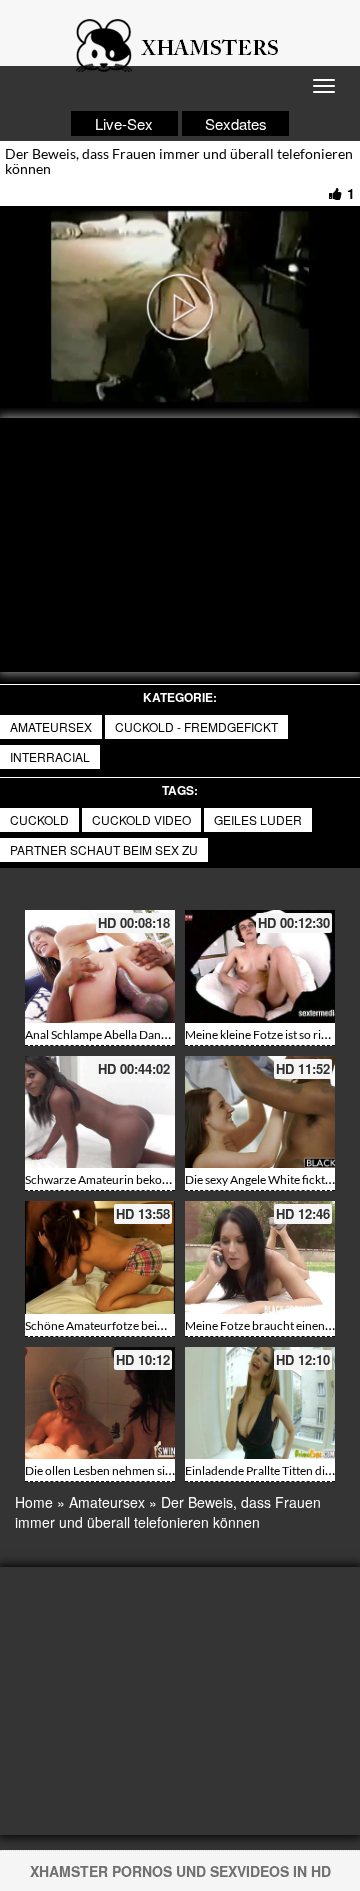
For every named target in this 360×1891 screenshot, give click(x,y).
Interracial (50, 756)
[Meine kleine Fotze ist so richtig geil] (260, 966)
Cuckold (39, 819)
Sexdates (236, 123)
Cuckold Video (141, 819)
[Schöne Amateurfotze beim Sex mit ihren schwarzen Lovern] (100, 1257)
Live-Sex (124, 123)
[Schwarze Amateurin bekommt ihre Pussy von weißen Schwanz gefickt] (100, 1112)
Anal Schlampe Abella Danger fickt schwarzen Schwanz (168, 1034)
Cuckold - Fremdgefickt (196, 726)
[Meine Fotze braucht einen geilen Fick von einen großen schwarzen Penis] (260, 1257)
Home (34, 1502)
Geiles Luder (258, 819)
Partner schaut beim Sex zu (104, 849)
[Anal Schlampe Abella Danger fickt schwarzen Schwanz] (100, 966)
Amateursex (51, 726)
